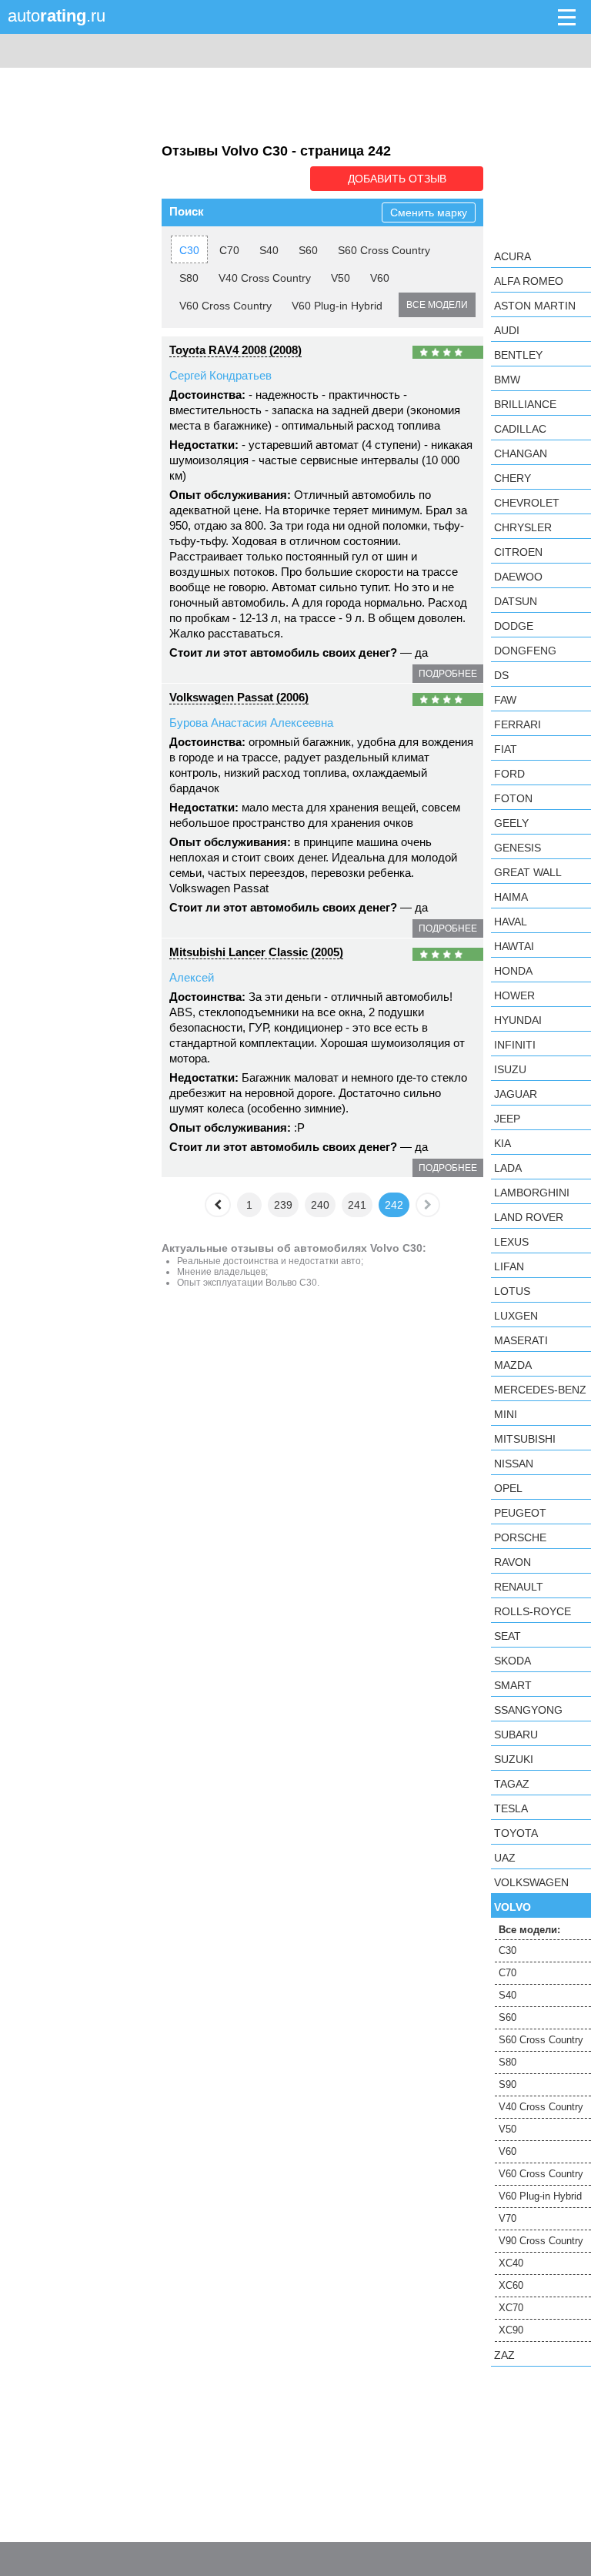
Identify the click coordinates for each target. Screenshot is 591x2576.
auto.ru (57, 16)
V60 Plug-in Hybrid (337, 306)
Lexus (511, 1242)
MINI (506, 1414)
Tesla (511, 1808)
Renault (519, 1587)
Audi (507, 330)
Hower (514, 995)
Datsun (516, 601)
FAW (505, 700)
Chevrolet (527, 503)
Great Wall (528, 872)
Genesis (518, 848)
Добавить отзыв (397, 179)
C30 (189, 250)
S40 (269, 250)
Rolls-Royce (533, 1611)
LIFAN (509, 1266)
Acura (513, 256)
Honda (513, 971)
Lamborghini (532, 1193)
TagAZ (512, 1784)
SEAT (508, 1636)
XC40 (511, 2263)
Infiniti (515, 1045)
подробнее (448, 674)
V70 (508, 2218)
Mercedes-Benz (540, 1390)
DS (501, 675)
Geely (511, 823)
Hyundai (518, 1020)
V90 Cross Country (541, 2241)
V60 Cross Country (225, 306)
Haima (511, 897)
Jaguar (516, 1094)
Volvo (513, 1907)
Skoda (513, 1661)
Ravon (513, 1562)
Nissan (514, 1464)
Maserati (521, 1340)
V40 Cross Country (265, 278)
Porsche (520, 1537)
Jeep (507, 1119)
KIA (503, 1143)
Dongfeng (525, 651)
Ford (509, 774)
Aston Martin (535, 306)
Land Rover (529, 1217)
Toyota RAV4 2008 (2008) (235, 350)
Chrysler (523, 527)
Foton (513, 798)
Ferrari (518, 724)
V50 (341, 278)
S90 (508, 2084)
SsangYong (528, 1710)
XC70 (511, 2308)
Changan (521, 453)
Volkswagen (531, 1882)
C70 (229, 250)
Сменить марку (429, 212)
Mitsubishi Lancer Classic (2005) (256, 952)
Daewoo (518, 577)
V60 (380, 278)
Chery (513, 478)
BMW (507, 380)
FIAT (506, 749)
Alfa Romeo (529, 281)
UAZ (505, 1858)
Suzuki (514, 1759)
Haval (511, 922)
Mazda (513, 1365)
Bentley (518, 355)
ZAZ (504, 2355)
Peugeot (520, 1513)
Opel (508, 1488)
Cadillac (520, 429)
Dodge (514, 626)
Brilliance (525, 404)
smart (513, 1685)
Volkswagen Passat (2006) (239, 697)
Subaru (516, 1735)
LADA (508, 1168)
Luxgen (516, 1316)
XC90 (511, 2330)
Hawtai (514, 946)
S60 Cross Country (384, 250)
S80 (189, 278)
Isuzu (510, 1069)
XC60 (511, 2285)
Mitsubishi (525, 1439)
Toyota (516, 1833)
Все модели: (529, 1930)
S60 (308, 250)
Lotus (512, 1291)
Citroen (518, 552)
